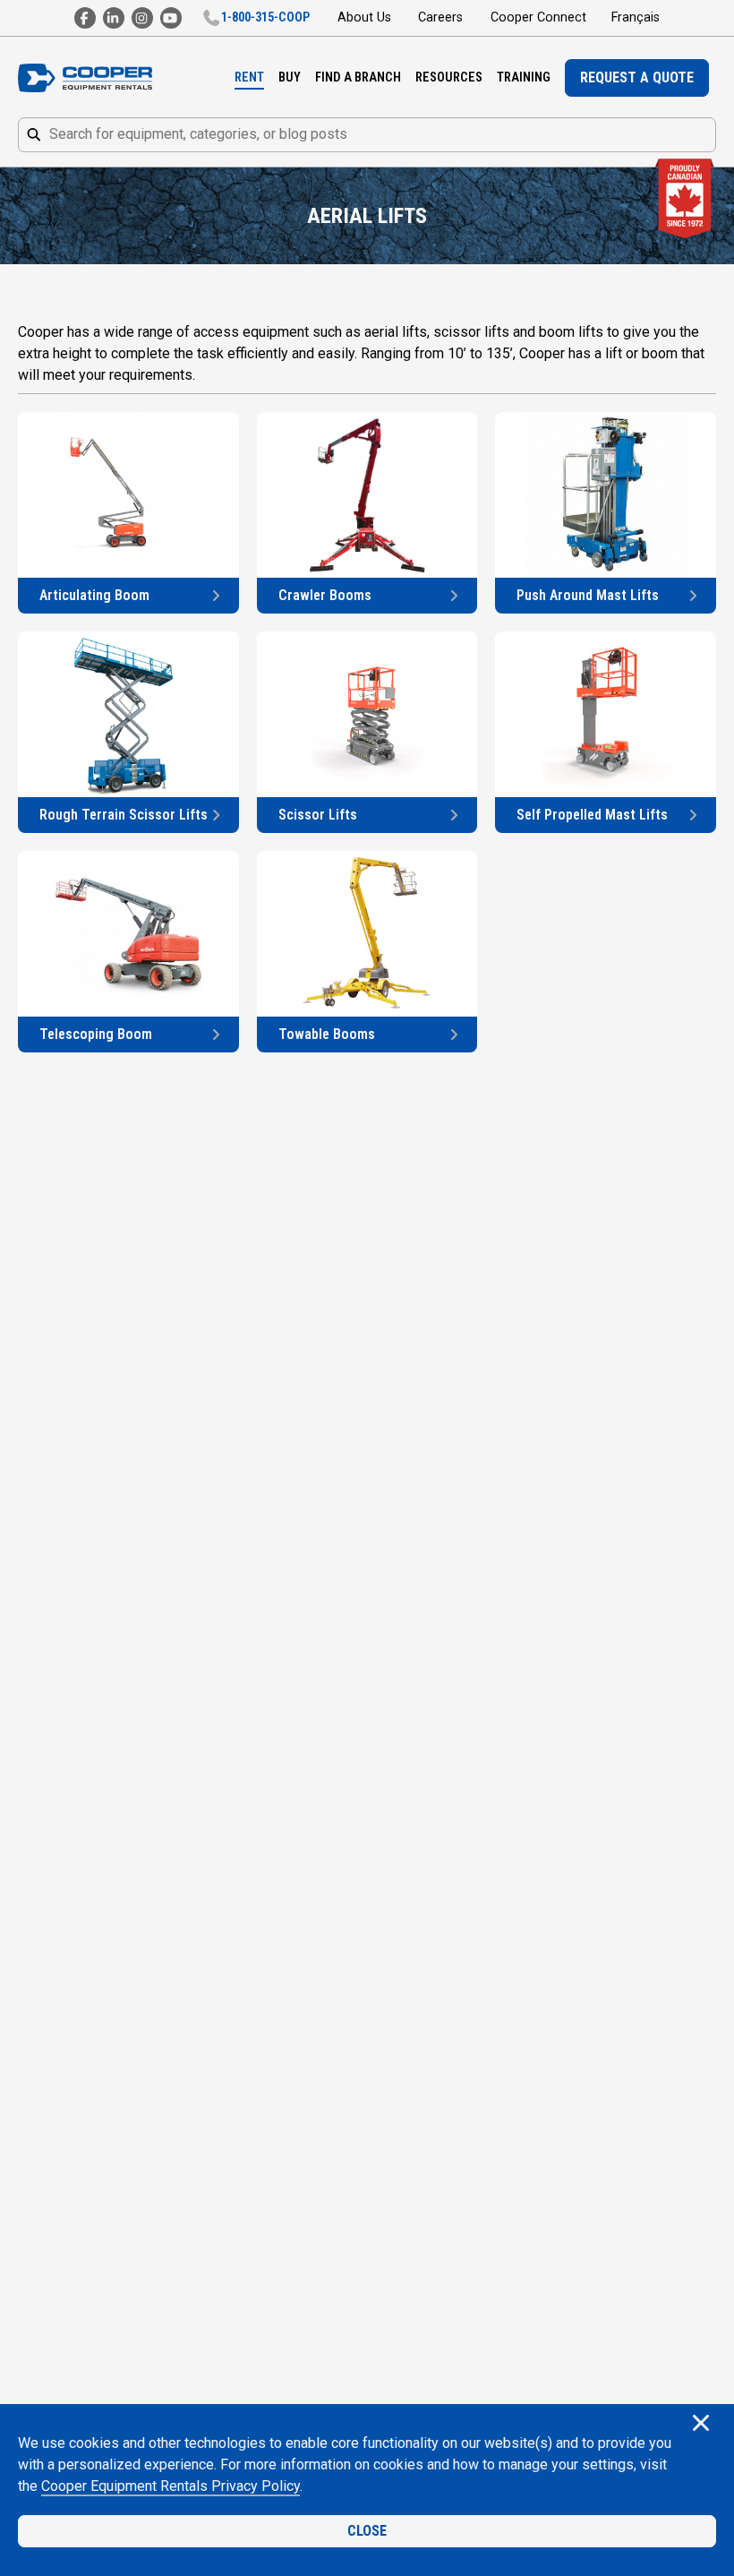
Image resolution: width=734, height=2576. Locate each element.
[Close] (701, 2425)
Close (367, 2531)
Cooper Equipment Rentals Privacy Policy (171, 2486)
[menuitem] (249, 78)
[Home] (85, 78)
